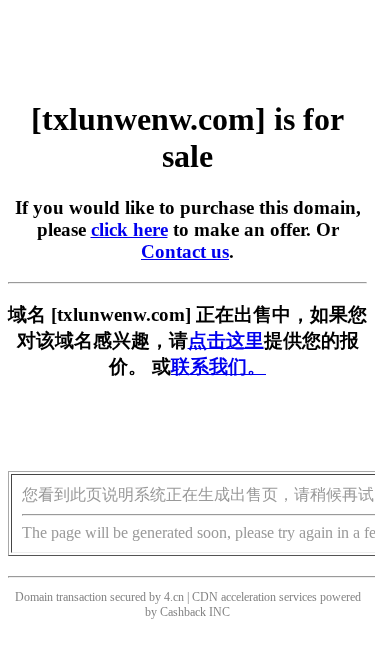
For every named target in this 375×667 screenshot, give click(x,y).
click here (129, 229)
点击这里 (226, 340)
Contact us (185, 251)
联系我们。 (218, 366)
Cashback (183, 612)
